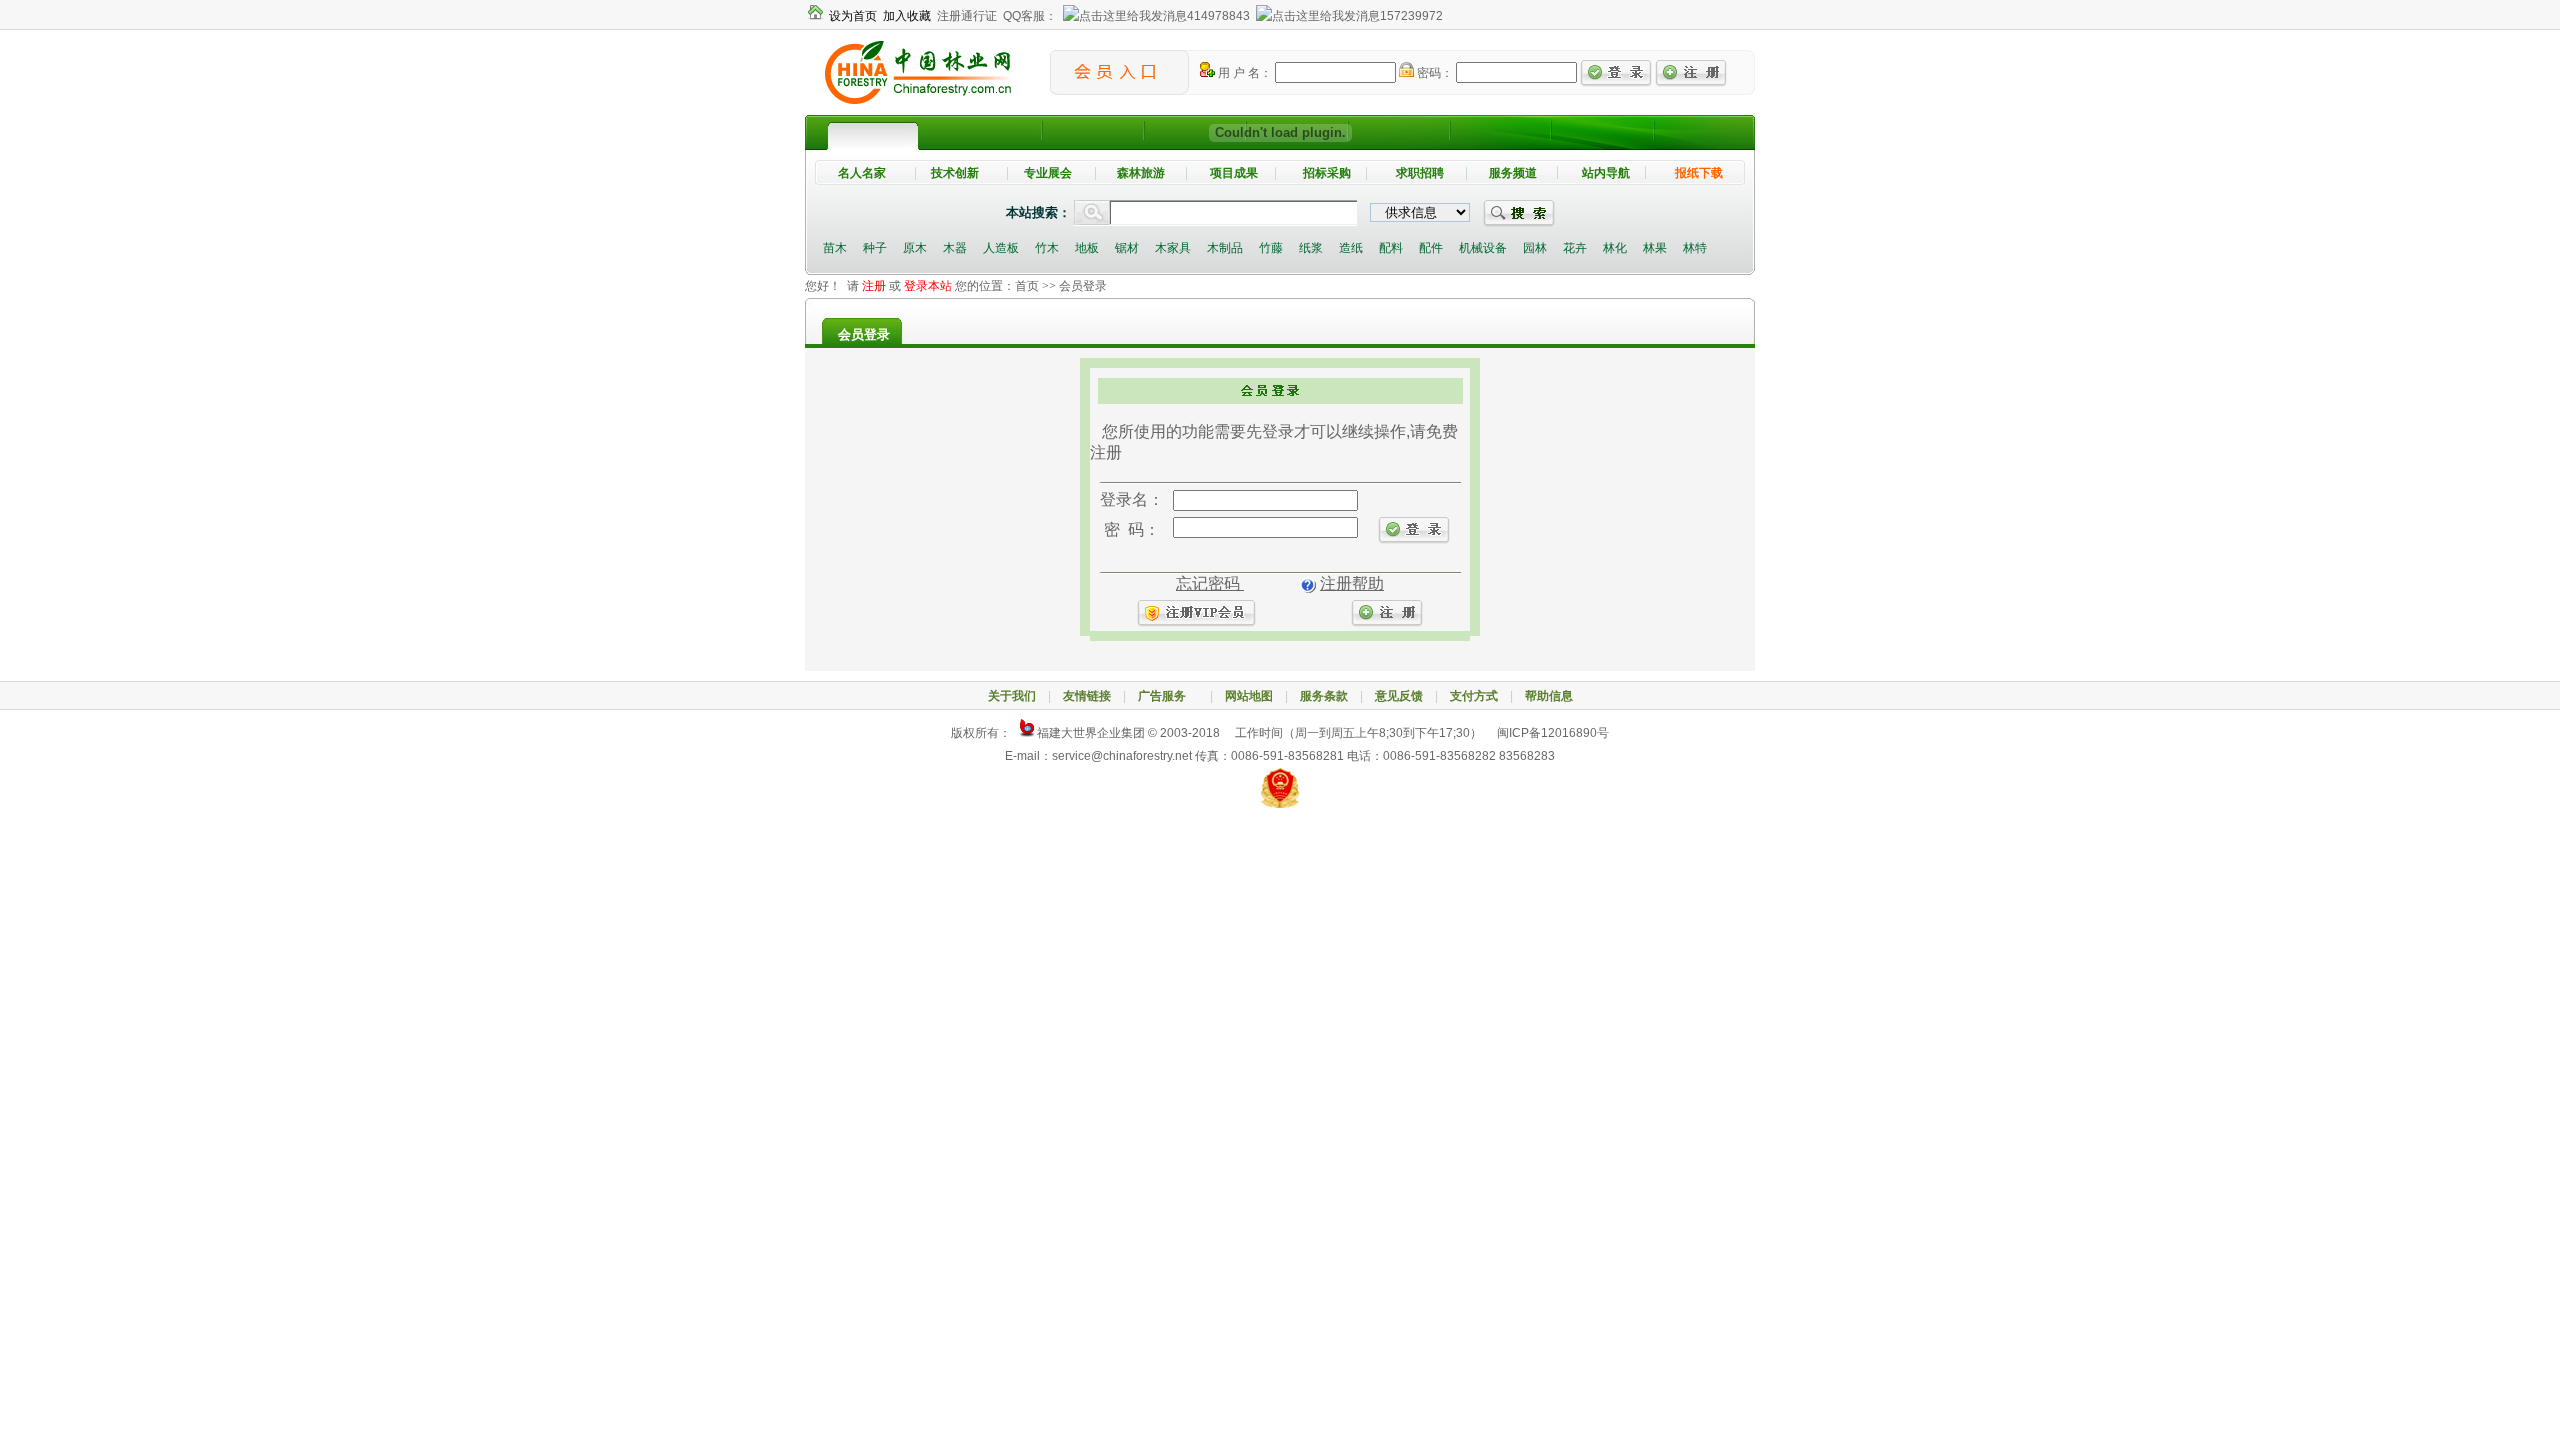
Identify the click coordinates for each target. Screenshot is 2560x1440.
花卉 (1575, 248)
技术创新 (955, 173)
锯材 (1127, 248)
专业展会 (1048, 173)
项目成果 (1234, 173)
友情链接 (1087, 696)
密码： (1433, 73)
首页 (1027, 286)
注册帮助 (1352, 583)
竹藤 (1271, 248)
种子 (875, 248)
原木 (915, 248)
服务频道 (1513, 173)
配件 (1431, 248)
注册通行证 (967, 16)
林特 (1695, 248)
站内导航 (1606, 173)
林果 (1655, 248)
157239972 (1411, 16)
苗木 (835, 248)
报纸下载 (1699, 173)
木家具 (1173, 248)
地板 (1087, 248)
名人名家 (862, 173)
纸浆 (1311, 248)
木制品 (1225, 248)
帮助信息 (1549, 696)
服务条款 (1324, 696)
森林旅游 (1141, 173)
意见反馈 (1399, 696)
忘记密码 (1210, 583)
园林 (1535, 248)
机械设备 (1483, 248)
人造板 (1001, 248)
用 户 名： (1243, 73)
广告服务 (1168, 696)
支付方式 (1474, 696)
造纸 (1351, 248)
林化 (1615, 248)
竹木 (1047, 248)
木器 (955, 248)
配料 (1391, 248)
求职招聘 (1420, 173)
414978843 (1218, 16)
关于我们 (1012, 696)
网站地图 (1249, 696)
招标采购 (1327, 173)
